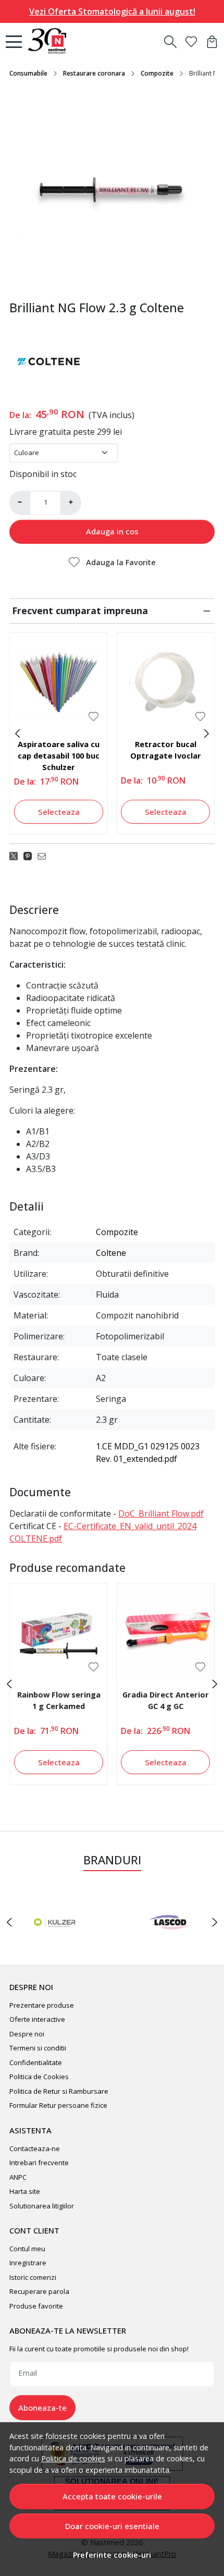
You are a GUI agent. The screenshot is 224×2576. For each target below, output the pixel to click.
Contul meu (27, 2249)
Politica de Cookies (39, 2077)
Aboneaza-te (42, 2408)
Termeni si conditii (38, 2048)
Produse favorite (36, 2306)
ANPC (18, 2177)
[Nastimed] (50, 42)
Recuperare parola (39, 2291)
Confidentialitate (36, 2062)
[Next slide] (206, 734)
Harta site (25, 2191)
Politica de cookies (73, 2458)
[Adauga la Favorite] (94, 717)
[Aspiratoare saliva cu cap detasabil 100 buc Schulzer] (59, 682)
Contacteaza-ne (35, 2148)
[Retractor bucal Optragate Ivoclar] (165, 682)
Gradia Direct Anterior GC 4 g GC (166, 1700)
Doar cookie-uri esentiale (112, 2526)
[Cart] (212, 42)
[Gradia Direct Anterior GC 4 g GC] (165, 1632)
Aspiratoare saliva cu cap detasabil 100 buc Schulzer (59, 755)
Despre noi (27, 2034)
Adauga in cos (112, 531)
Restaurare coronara (94, 73)
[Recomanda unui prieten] (45, 856)
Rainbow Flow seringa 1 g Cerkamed (59, 1700)
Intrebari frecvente (39, 2163)
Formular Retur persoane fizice (58, 2105)
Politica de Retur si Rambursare (59, 2091)
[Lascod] (170, 1942)
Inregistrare (28, 2263)
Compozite (157, 73)
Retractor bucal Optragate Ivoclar (166, 750)
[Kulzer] (54, 1942)
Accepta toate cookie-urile (112, 2496)
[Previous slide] (18, 734)
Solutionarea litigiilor (42, 2206)
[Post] (16, 856)
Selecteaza (59, 812)
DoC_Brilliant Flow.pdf (161, 1513)
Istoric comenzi (33, 2277)
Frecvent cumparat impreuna (80, 611)
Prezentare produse (42, 2005)
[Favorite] (191, 42)
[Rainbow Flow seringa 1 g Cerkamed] (59, 1632)
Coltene (111, 1253)
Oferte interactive (37, 2019)
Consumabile (28, 73)
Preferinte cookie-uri (112, 2555)
